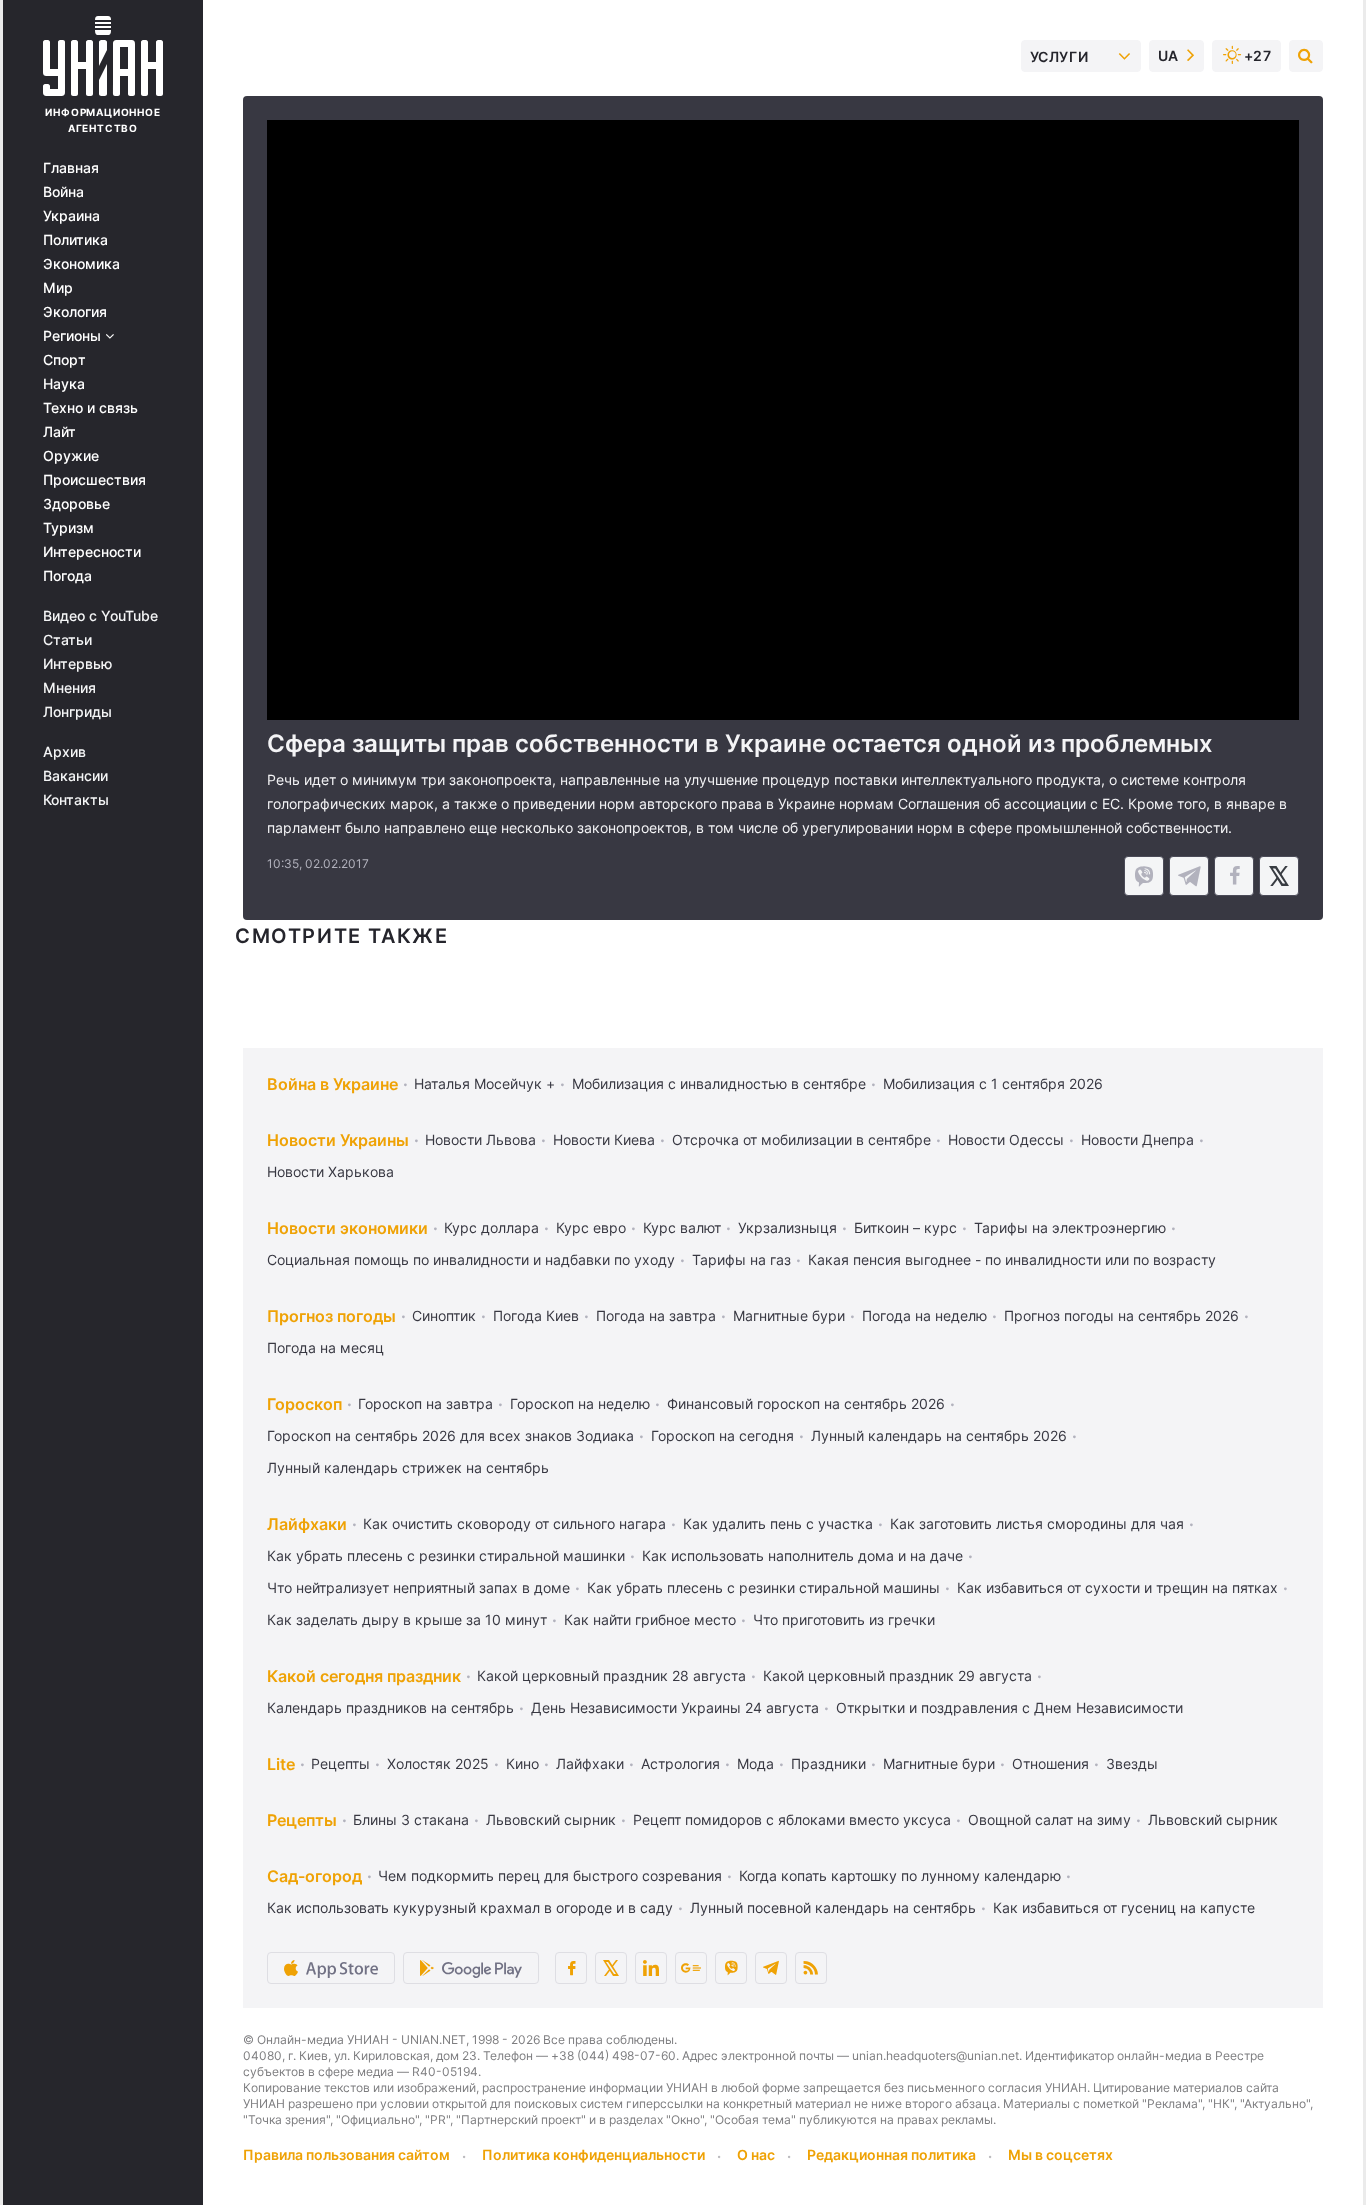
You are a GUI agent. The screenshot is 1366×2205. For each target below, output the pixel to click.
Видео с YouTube (100, 616)
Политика (75, 240)
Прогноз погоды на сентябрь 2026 (1121, 1315)
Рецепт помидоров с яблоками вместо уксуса (792, 1819)
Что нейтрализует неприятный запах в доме (418, 1587)
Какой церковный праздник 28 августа (611, 1675)
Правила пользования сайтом (346, 2154)
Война (63, 192)
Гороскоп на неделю (580, 1403)
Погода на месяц (325, 1347)
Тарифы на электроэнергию (1070, 1227)
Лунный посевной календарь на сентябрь (833, 1907)
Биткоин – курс (905, 1227)
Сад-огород (314, 1876)
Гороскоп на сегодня (722, 1435)
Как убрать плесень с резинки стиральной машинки (446, 1555)
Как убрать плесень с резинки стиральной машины (763, 1587)
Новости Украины (338, 1140)
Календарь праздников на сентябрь (390, 1707)
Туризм (68, 528)
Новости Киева (604, 1139)
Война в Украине (332, 1084)
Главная (71, 168)
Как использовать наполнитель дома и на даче (802, 1555)
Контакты (76, 800)
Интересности (92, 552)
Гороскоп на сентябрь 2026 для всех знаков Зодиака (450, 1435)
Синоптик (444, 1315)
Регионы (74, 336)
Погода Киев (536, 1315)
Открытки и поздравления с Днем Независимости (1009, 1707)
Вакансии (75, 776)
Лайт (59, 432)
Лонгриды (77, 712)
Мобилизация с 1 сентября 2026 (993, 1083)
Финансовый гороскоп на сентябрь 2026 (806, 1403)
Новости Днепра (1137, 1139)
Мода (755, 1763)
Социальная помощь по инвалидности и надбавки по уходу (471, 1259)
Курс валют (682, 1227)
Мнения (69, 688)
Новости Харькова (330, 1171)
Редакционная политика (891, 2154)
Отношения (1050, 1763)
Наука (64, 384)
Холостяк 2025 (438, 1763)
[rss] (811, 1968)
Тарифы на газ (741, 1259)
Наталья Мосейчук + (484, 1083)
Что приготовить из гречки (844, 1619)
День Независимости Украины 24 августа (675, 1707)
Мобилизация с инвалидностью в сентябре (719, 1083)
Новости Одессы (1006, 1139)
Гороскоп (304, 1404)
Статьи (67, 640)
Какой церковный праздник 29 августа (897, 1675)
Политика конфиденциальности (593, 2154)
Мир (58, 288)
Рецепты (340, 1763)
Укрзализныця (787, 1227)
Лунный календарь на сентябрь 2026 (939, 1435)
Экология (75, 312)
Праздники (828, 1763)
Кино (522, 1763)
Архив (64, 752)
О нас (756, 2154)
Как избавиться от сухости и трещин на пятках (1117, 1587)
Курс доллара (491, 1227)
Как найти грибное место (650, 1619)
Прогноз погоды (331, 1316)
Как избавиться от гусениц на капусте (1124, 1907)
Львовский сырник (551, 1819)
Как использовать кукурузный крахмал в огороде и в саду (470, 1907)
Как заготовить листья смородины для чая (1037, 1523)
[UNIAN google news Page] (691, 1968)
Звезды (1132, 1763)
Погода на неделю (924, 1315)
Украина (71, 216)
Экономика (81, 264)
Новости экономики (347, 1228)
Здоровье (76, 504)
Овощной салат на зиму (1049, 1819)
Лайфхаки (307, 1524)
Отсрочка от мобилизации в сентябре (801, 1139)
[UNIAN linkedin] (651, 1968)
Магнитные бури (789, 1315)
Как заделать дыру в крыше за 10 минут (407, 1619)
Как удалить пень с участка (778, 1523)
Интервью (77, 664)
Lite (281, 1764)
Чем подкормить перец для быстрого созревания (550, 1875)
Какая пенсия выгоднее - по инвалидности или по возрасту (1012, 1259)
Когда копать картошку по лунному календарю (900, 1875)
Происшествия (94, 480)
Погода (67, 576)
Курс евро (591, 1227)
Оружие (71, 456)
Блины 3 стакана (411, 1819)
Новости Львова (480, 1139)
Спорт (64, 360)
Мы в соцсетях (1060, 2154)
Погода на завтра (656, 1315)
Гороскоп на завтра (425, 1403)
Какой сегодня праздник (364, 1676)
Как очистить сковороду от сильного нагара (514, 1523)
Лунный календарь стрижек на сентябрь (408, 1467)
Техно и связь (90, 408)
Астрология (680, 1763)
